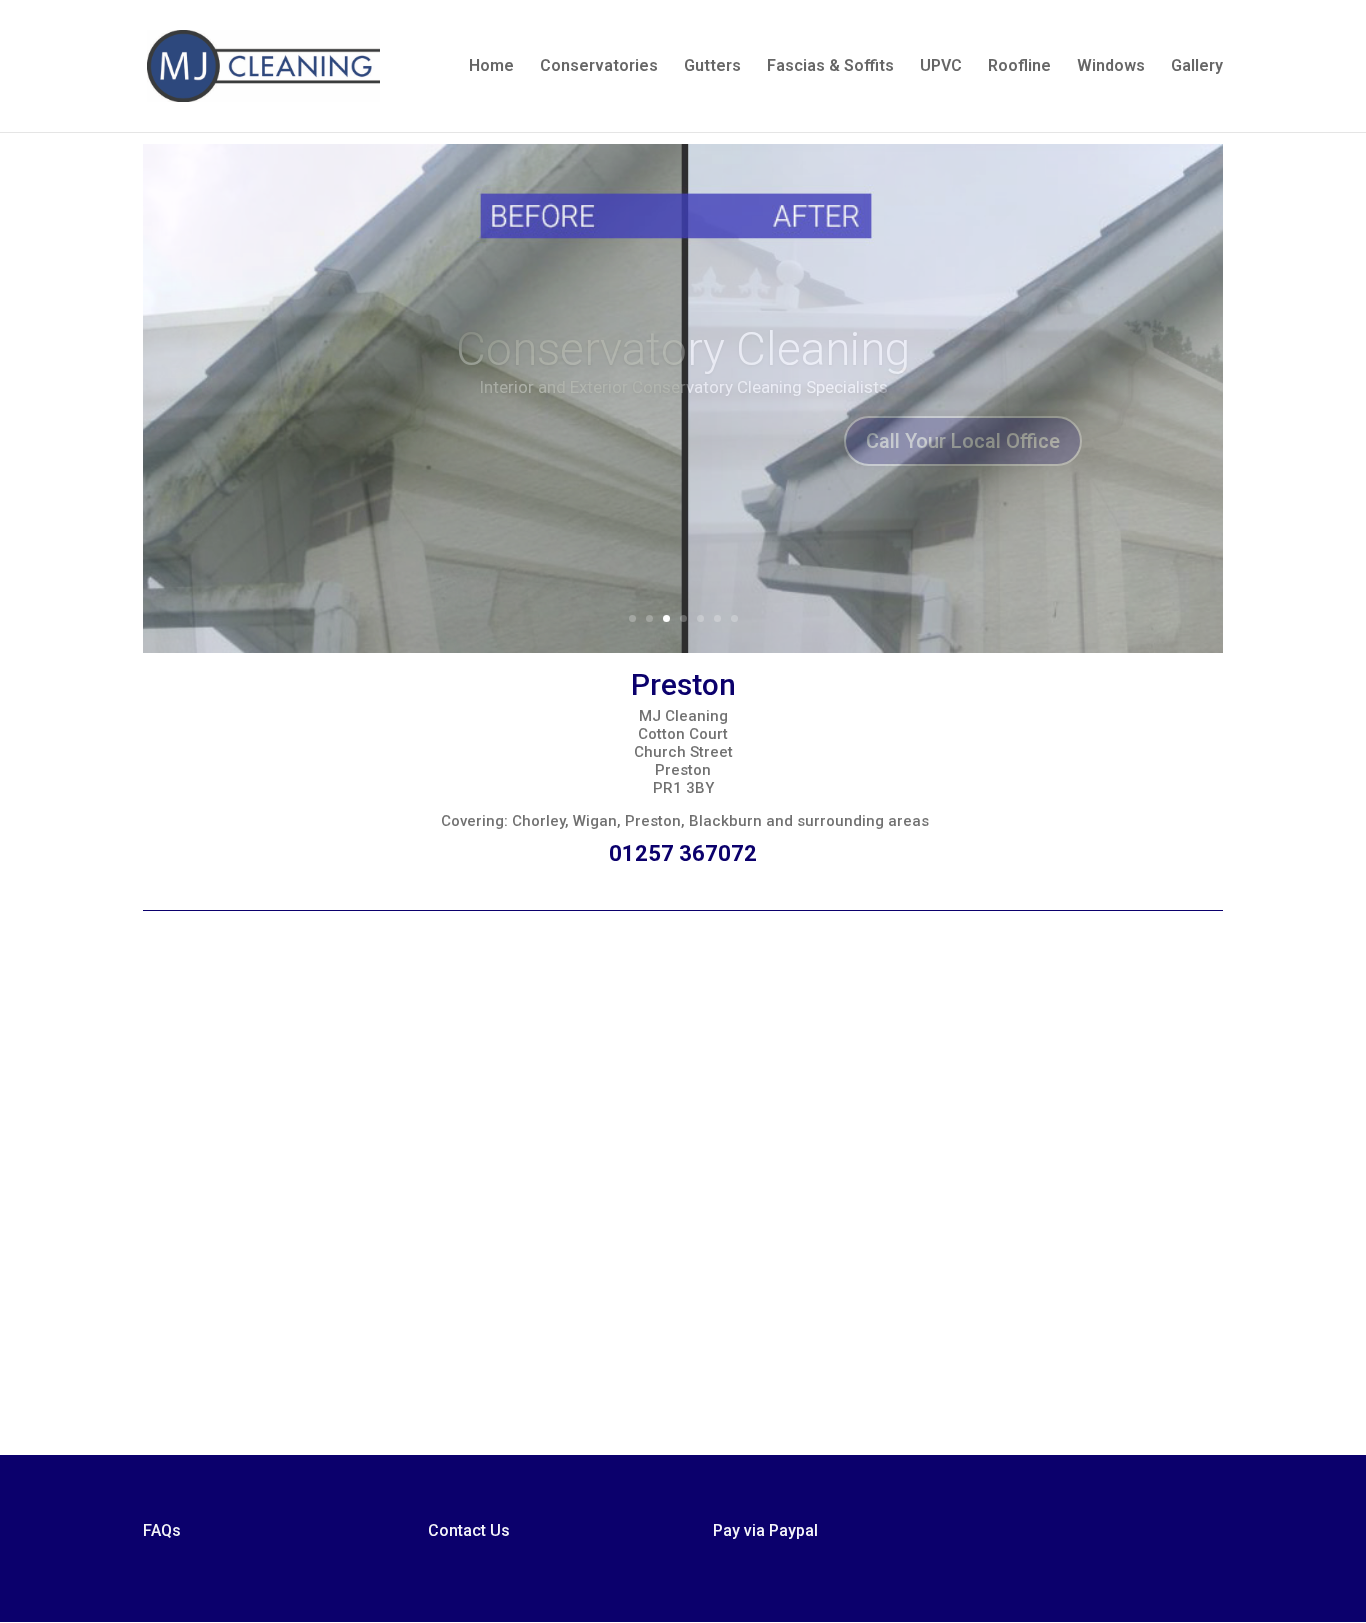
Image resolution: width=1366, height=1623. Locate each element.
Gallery (1197, 67)
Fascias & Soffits (830, 67)
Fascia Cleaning (683, 358)
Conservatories (599, 67)
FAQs (162, 1530)
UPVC (941, 67)
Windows (1111, 67)
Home (491, 67)
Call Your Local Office (963, 450)
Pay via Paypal (765, 1530)
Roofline (1019, 67)
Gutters (712, 67)
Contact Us (469, 1530)
